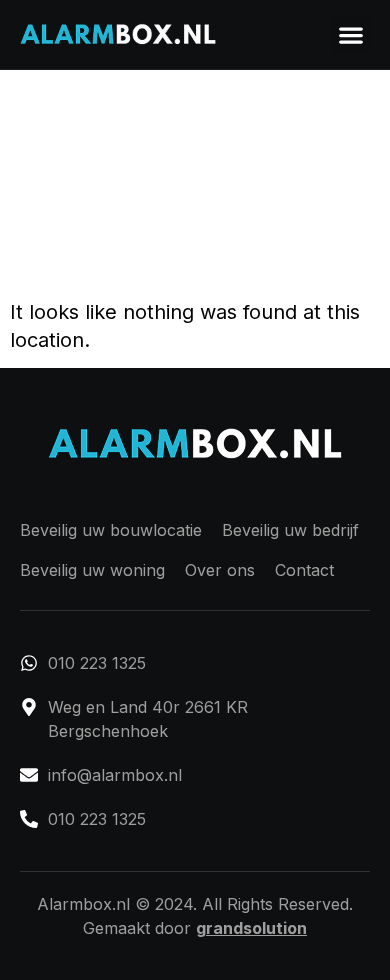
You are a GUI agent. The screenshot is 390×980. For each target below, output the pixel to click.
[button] (350, 34)
